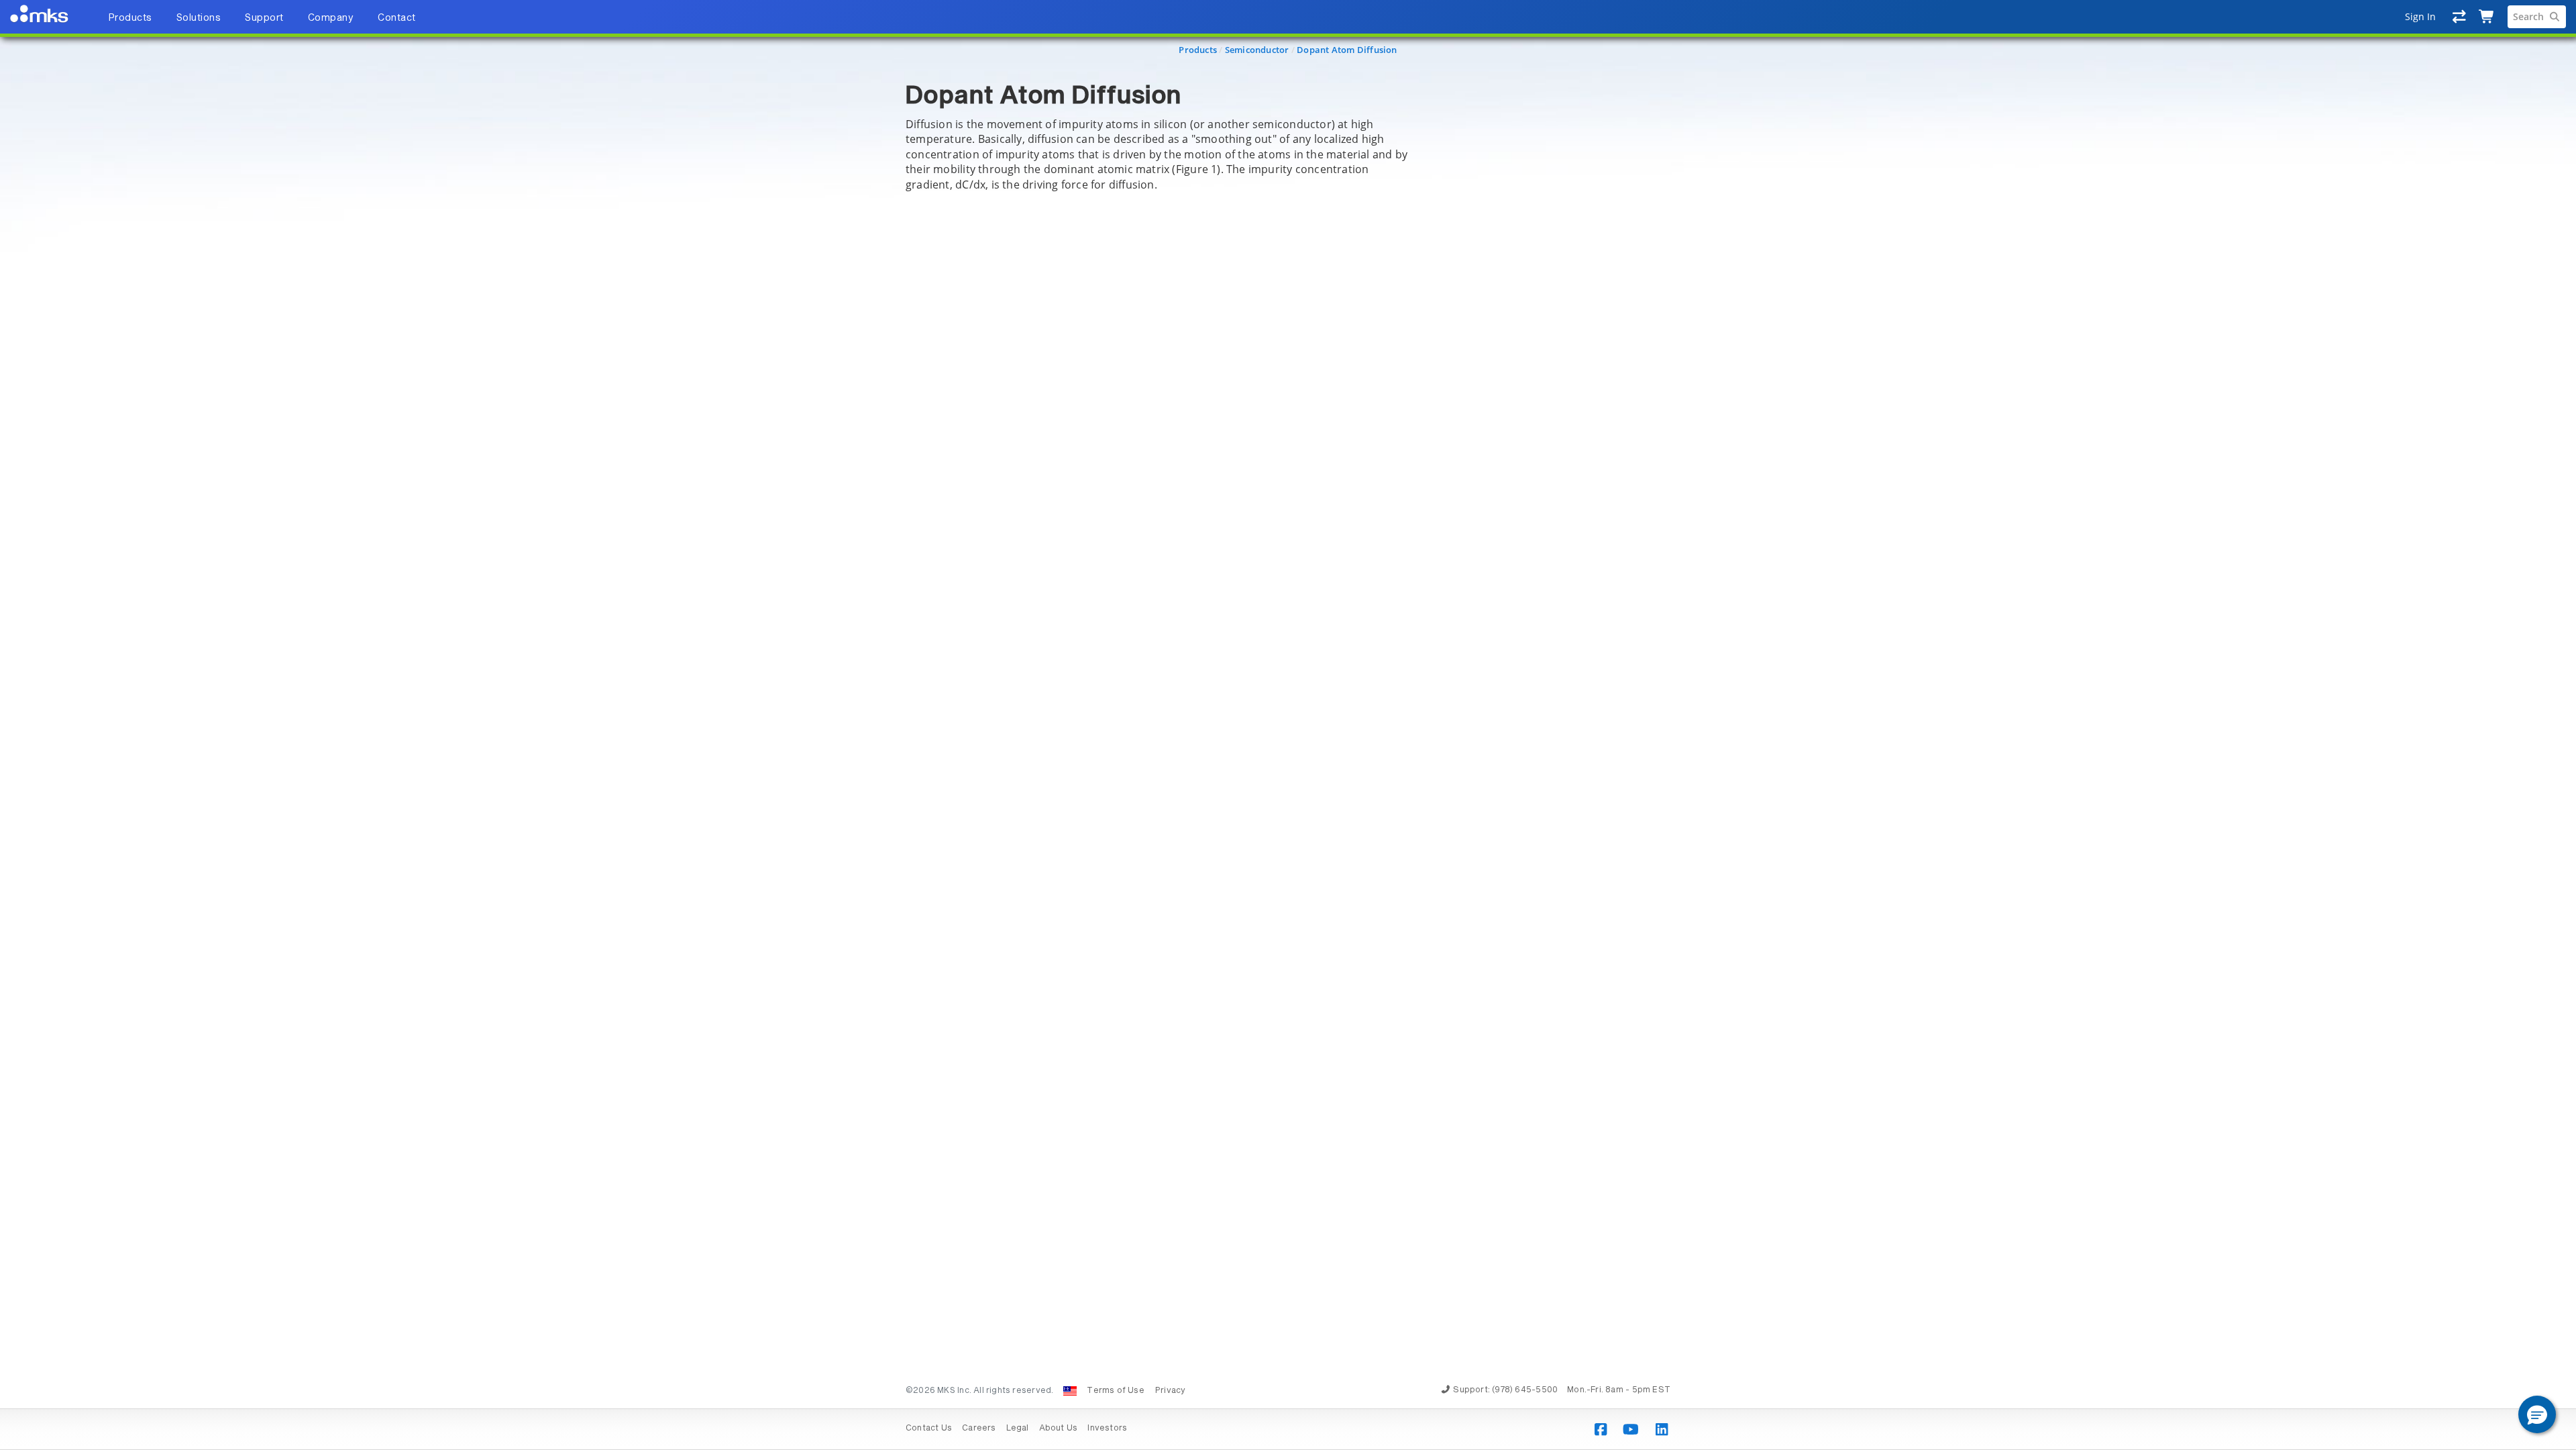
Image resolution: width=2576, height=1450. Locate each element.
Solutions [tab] (199, 18)
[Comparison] (2460, 17)
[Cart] (2487, 17)
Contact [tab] (397, 18)
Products (1198, 50)
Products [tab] (130, 18)
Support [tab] (264, 18)
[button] (2537, 1414)
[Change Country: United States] (1070, 1391)
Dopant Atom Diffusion (1347, 50)
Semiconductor (1257, 50)
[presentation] (1288, 725)
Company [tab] (331, 18)
